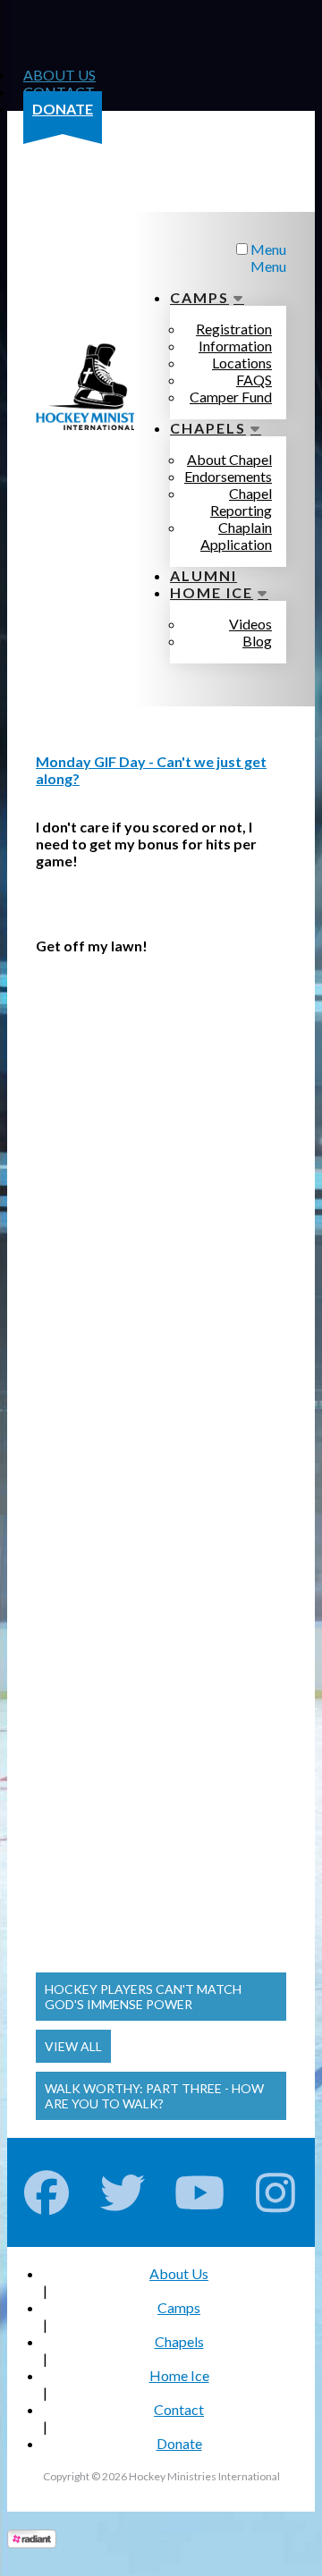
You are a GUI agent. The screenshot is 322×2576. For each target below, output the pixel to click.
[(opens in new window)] (32, 2542)
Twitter (123, 2192)
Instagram (276, 2192)
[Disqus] (161, 1229)
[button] (161, 1997)
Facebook (47, 2192)
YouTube (200, 2192)
